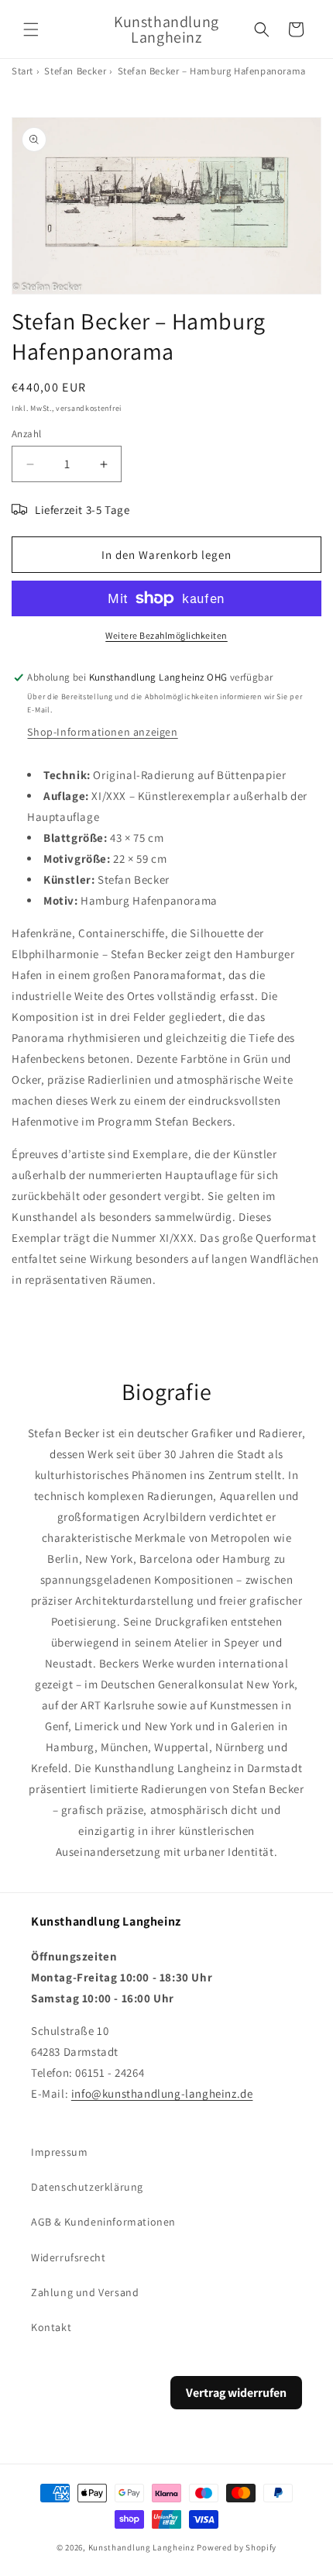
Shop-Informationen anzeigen (102, 732)
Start (22, 71)
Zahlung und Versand (85, 2292)
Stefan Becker (75, 71)
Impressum (59, 2152)
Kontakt (51, 2327)
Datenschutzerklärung (87, 2187)
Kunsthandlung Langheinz (142, 2547)
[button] (31, 29)
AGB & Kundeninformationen (103, 2222)
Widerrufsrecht (68, 2257)
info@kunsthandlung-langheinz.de (162, 2093)
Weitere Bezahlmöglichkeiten (166, 635)
